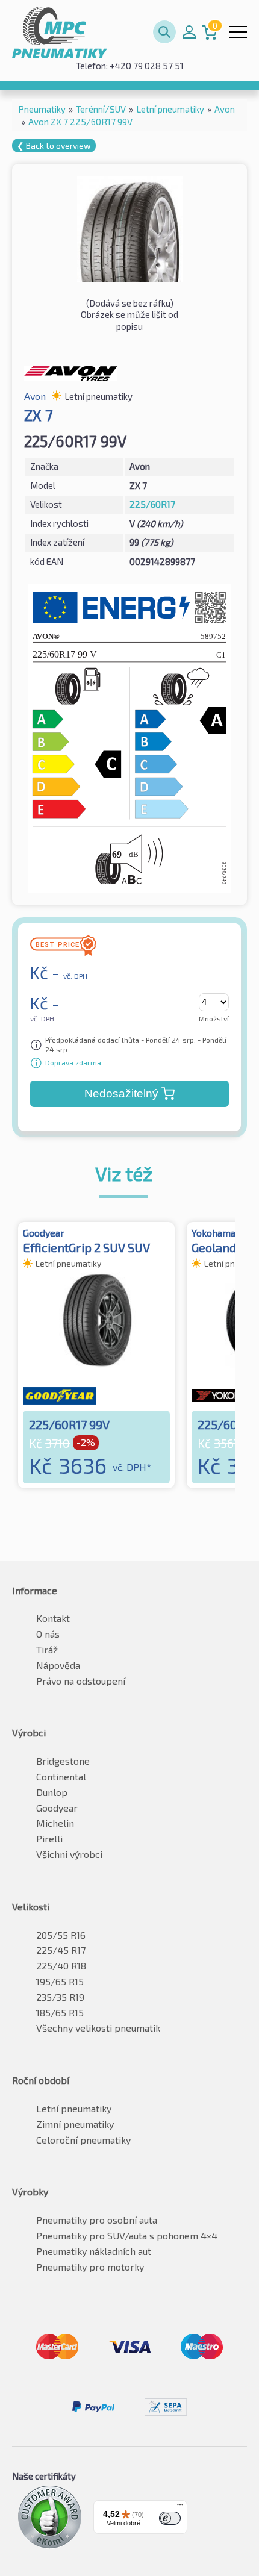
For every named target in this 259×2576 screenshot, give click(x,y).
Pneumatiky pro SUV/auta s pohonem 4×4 (127, 2235)
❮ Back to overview (54, 145)
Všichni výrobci (69, 1854)
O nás (48, 1634)
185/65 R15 (60, 2013)
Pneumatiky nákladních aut (94, 2251)
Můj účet (189, 32)
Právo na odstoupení (81, 1681)
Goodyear (57, 1808)
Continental (61, 1776)
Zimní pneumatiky (75, 2124)
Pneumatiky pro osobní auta (97, 2220)
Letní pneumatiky (74, 2108)
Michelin (55, 1823)
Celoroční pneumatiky (83, 2140)
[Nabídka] (180, 2507)
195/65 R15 (60, 1981)
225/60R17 (152, 504)
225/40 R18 (61, 1966)
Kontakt (53, 1618)
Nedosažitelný (121, 1093)
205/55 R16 (61, 1935)
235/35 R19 (60, 1997)
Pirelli (49, 1838)
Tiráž (47, 1649)
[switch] (170, 2518)
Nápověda (58, 1665)
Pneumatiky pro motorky (90, 2267)
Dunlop (52, 1792)
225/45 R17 (61, 1950)
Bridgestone (63, 1761)
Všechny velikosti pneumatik (98, 2028)
